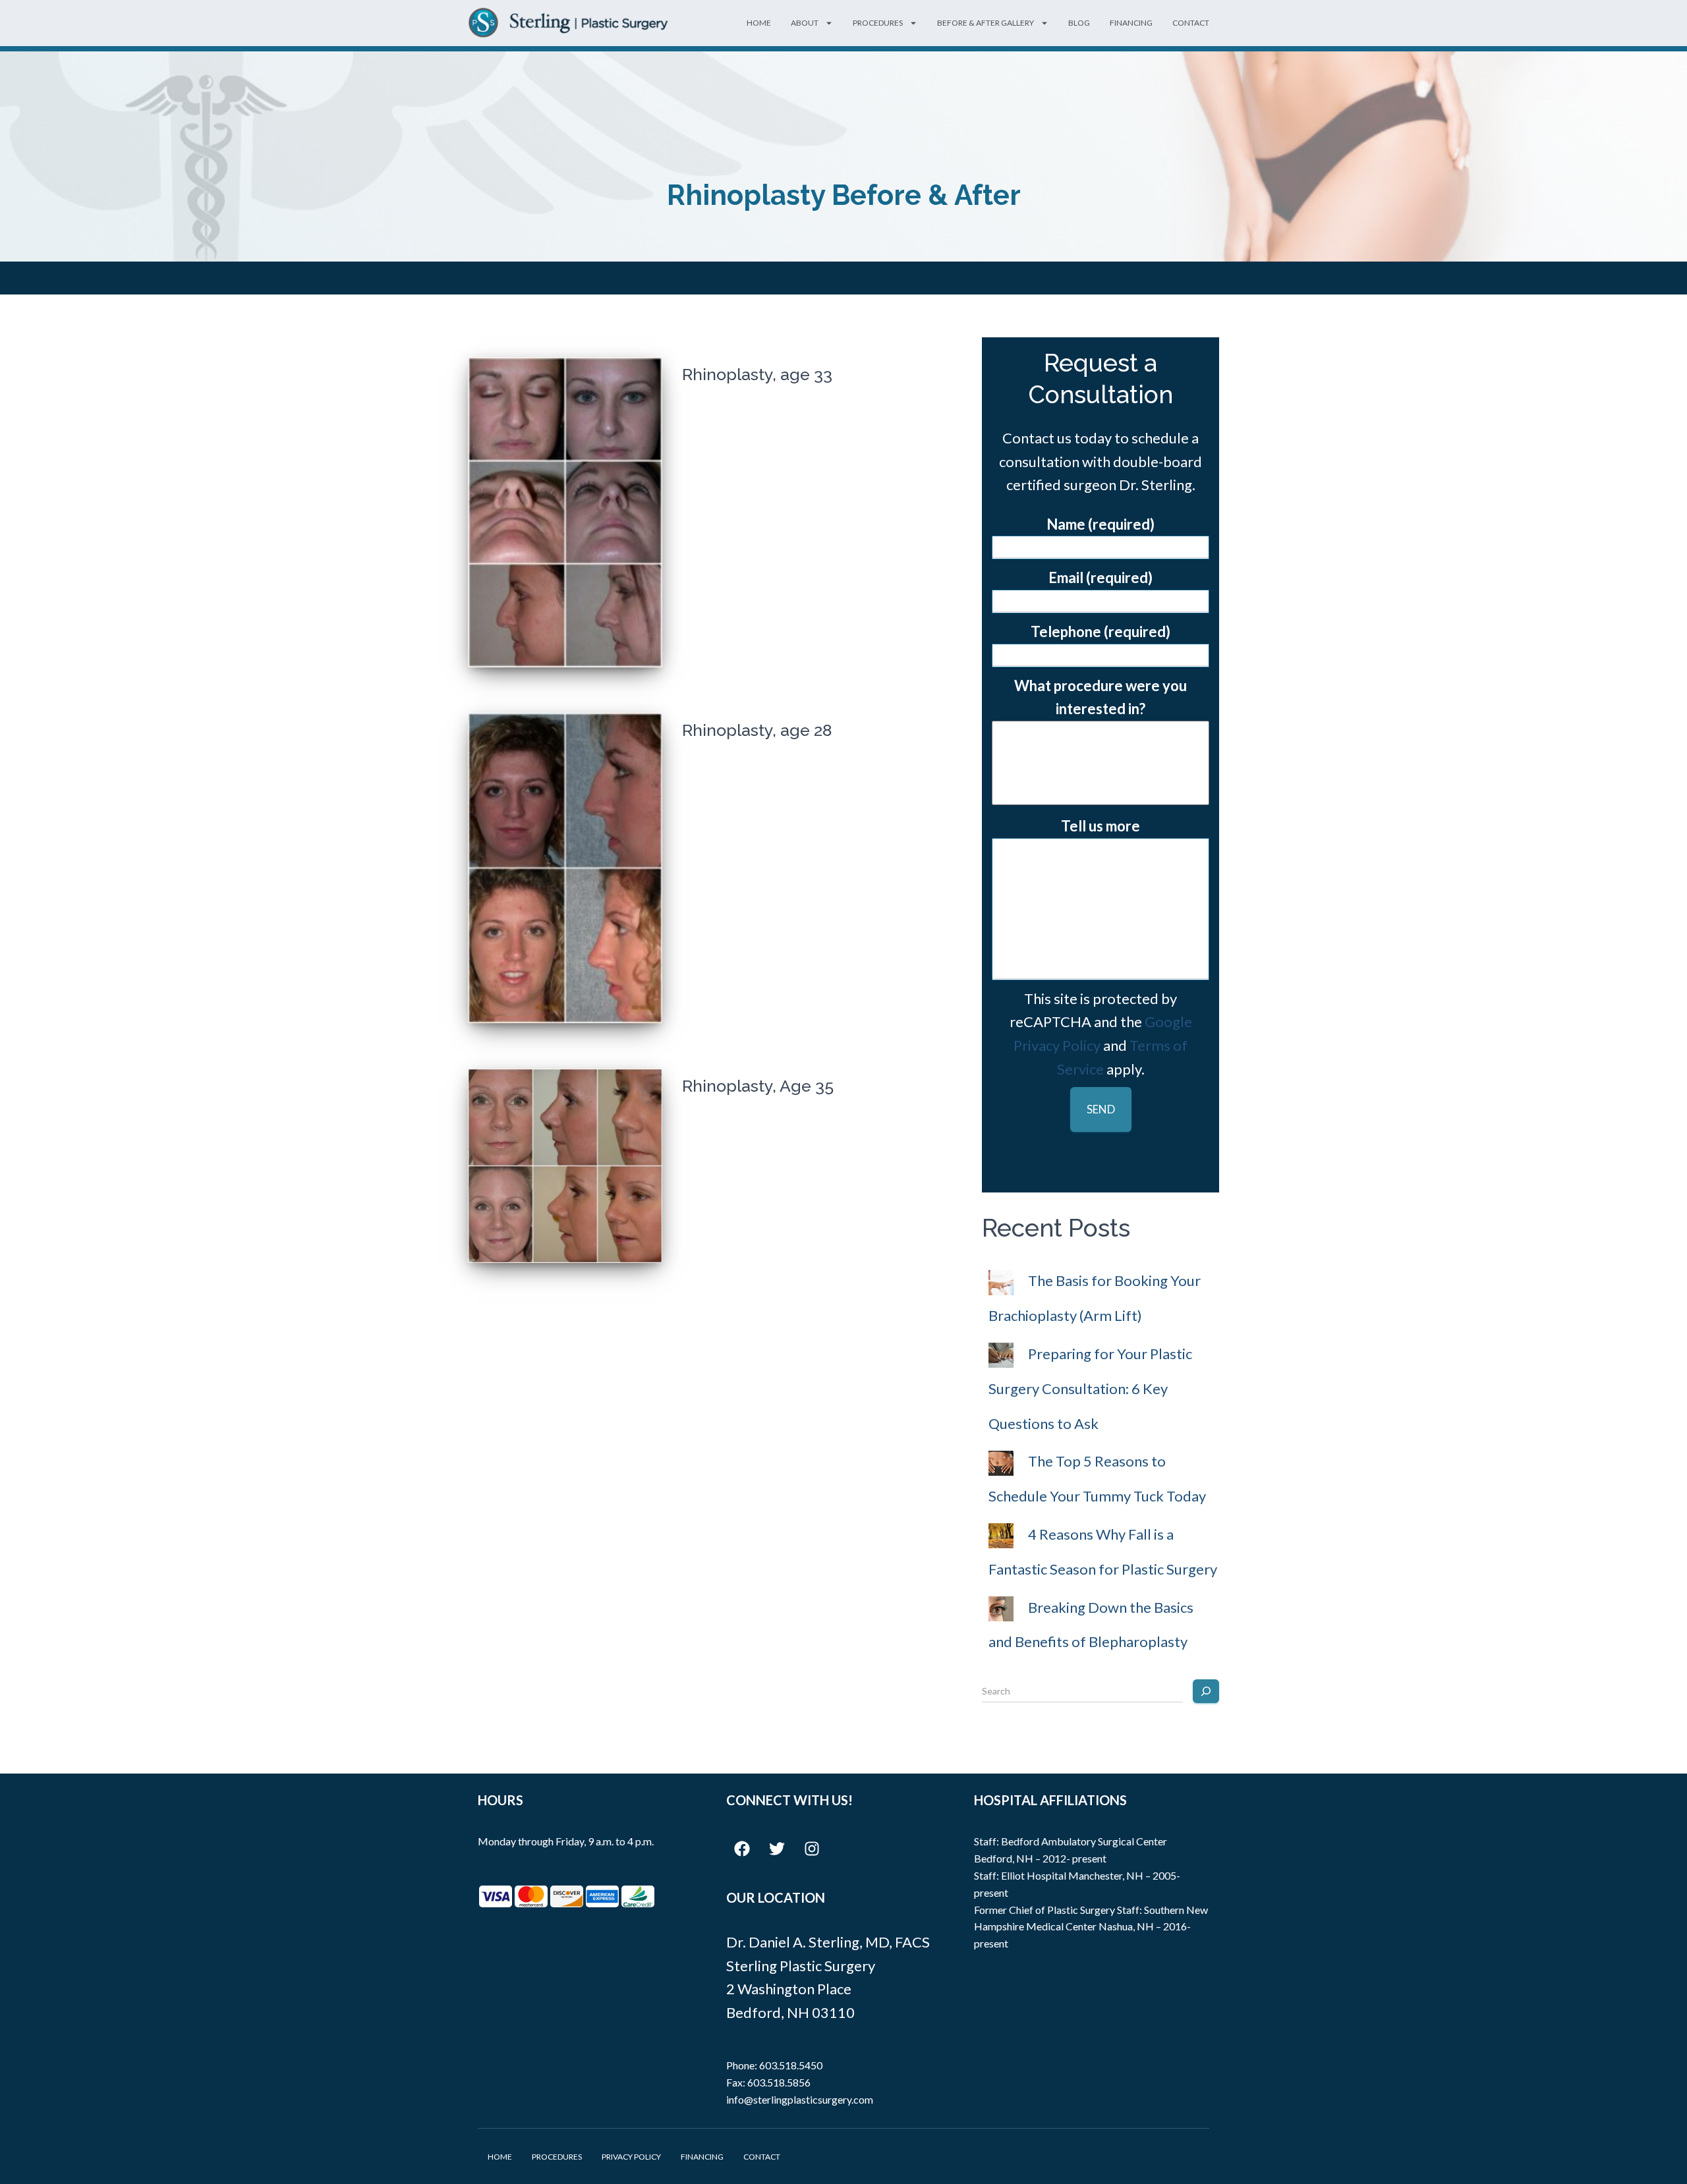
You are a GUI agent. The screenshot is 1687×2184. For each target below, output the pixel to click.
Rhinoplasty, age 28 (757, 730)
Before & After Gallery (986, 23)
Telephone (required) (1101, 631)
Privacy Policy (631, 2157)
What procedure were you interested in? (1101, 697)
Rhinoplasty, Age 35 (758, 1086)
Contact (1191, 23)
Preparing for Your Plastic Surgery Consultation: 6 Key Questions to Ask (1090, 1388)
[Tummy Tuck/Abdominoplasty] (1101, 735)
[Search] (1206, 1691)
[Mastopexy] (1101, 791)
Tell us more (1101, 826)
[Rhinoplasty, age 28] (565, 868)
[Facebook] (742, 1849)
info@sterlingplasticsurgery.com (800, 2099)
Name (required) (1101, 524)
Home (759, 23)
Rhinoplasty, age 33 (757, 374)
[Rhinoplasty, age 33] (565, 512)
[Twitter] (777, 1849)
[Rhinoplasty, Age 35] (565, 1166)
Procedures (878, 23)
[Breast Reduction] (1101, 772)
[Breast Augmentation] (1101, 754)
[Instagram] (812, 1849)
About (805, 23)
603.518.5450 (791, 2065)
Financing (1131, 23)
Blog (1079, 23)
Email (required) (1101, 577)
